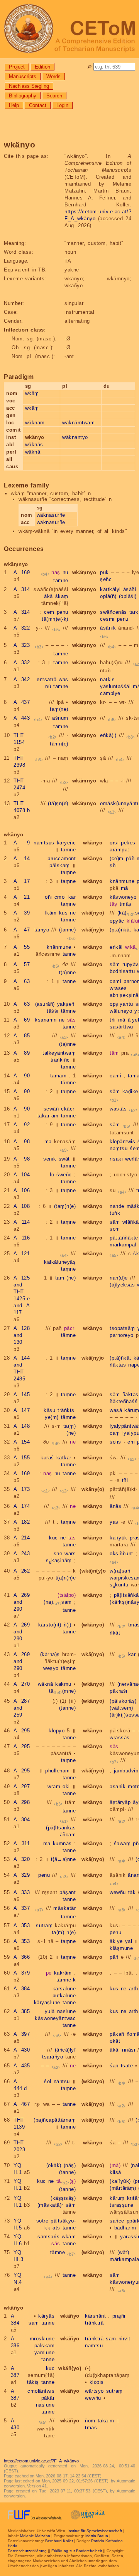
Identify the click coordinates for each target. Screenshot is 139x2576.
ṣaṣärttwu (121, 1027)
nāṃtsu (119, 1148)
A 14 (22, 858)
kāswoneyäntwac (55, 2018)
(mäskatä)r (50, 2205)
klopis (97, 2382)
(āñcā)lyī (65, 2050)
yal (129, 1941)
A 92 (22, 1125)
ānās (115, 1506)
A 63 (22, 981)
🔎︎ (89, 67)
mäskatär (64, 1908)
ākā (48, 596)
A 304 (22, 1820)
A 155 (22, 1458)
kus (64, 913)
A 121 (22, 1254)
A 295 (22, 1731)
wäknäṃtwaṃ (78, 423)
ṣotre (42, 2221)
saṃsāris (48, 2237)
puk (104, 572)
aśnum (60, 718)
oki (66, 1786)
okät (115, 2041)
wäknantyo (75, 437)
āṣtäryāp (120, 1802)
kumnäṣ (62, 1843)
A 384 (22, 1989)
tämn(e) (59, 744)
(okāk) (54, 2165)
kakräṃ (63, 1973)
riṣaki (116, 1159)
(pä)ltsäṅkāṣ (61, 1828)
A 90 (22, 1076)
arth (134, 1989)
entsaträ (47, 679)
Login (62, 105)
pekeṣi (129, 843)
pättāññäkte (124, 1238)
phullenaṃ (58, 1771)
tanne (69, 954)
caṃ (115, 1433)
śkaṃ (62, 596)
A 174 (22, 1506)
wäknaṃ (35, 423)
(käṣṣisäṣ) (63, 2198)
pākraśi (119, 1691)
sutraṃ (44, 1925)
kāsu (49, 1410)
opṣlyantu (121, 1004)
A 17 (22, 881)
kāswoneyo (123, 897)
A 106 (22, 1190)
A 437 (22, 702)
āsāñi (130, 589)
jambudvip (126, 1771)
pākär (48, 2398)
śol (48, 2081)
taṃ (60, 1278)
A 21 (22, 897)
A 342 (22, 679)
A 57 (22, 964)
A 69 (22, 1020)
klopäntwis (122, 1141)
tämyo (42, 930)
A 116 (22, 1238)
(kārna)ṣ (50, 1654)
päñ (130, 858)
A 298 (22, 1802)
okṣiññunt (121, 1553)
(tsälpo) (67, 1595)
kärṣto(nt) (50, 1625)
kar (72, 897)
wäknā (33, 452)
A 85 (22, 1036)
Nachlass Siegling (29, 86)
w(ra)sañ (120, 1571)
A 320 (22, 1859)
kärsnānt (95, 2316)
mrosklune (42, 2339)
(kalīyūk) (120, 2181)
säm (115, 964)
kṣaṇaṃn (46, 1020)
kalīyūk (119, 1538)
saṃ (34, 2323)
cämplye (110, 693)
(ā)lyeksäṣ (122, 1285)
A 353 (22, 1925)
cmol (60, 897)
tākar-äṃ (48, 1116)
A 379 (22, 1973)
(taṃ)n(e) (65, 1206)
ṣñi (113, 865)
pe (49, 1973)
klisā (115, 2172)
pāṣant (68, 1892)
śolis (115, 1442)
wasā (116, 1410)
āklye (116, 1941)
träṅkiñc (60, 1060)
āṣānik (108, 628)
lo (52, 1175)
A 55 (22, 947)
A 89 (22, 1053)
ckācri (68, 1109)
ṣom (115, 1229)
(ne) (71, 1278)
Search (54, 96)
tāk (132, 1892)
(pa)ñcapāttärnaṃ (55, 2120)
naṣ (56, 572)
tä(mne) (63, 1691)
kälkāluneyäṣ (60, 1262)
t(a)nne (68, 972)
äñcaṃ (68, 1835)
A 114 (22, 1222)
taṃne (61, 580)
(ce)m (117, 858)
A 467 (22, 2104)
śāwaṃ (122, 1843)
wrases (118, 988)
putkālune (64, 1996)
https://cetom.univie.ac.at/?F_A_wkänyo (41, 2461)
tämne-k (66, 1980)
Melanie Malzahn (35, 2536)
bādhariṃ (125, 2228)
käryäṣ (46, 2316)
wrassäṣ (120, 1738)
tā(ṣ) (66, 2181)
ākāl (115, 2050)
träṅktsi (67, 1410)
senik (50, 1159)
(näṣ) (70, 2165)
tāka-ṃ (106, 2421)
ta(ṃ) (70, 1426)
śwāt (64, 1159)
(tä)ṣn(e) (58, 803)
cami (115, 981)
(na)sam (58, 1602)
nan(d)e (119, 1278)
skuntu (119, 1585)
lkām (51, 913)
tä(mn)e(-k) (55, 619)
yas (114, 1522)
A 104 (22, 1175)
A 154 (22, 1442)
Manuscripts (23, 76)
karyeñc (66, 843)
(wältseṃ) (121, 1708)
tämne (61, 654)
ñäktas (118, 1365)
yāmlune (45, 2352)
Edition (42, 67)
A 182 (22, 1522)
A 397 (22, 2034)
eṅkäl (116, 947)
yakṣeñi (67, 1004)
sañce (117, 2221)
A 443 (22, 718)
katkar (64, 1458)
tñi (113, 1020)
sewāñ (51, 1109)
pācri (70, 1328)
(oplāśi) (128, 596)
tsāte (127, 2066)
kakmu (63, 1684)
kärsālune (64, 1989)
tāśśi (53, 1011)
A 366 (22, 1957)
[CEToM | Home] (69, 29)
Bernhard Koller (59, 2541)
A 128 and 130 (22, 1335)
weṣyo (51, 1668)
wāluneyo (121, 1011)
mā (125, 888)
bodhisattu (122, 971)
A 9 (22, 843)
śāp (114, 2066)
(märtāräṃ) (123, 2188)
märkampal (123, 1245)
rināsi (129, 2050)
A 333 (22, 1892)
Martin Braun (97, 2536)
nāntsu (62, 2081)
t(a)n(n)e (66, 1578)
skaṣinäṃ (59, 1560)
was (64, 679)
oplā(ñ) (108, 596)
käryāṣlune (47, 2002)
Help (14, 105)
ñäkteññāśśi (124, 1401)
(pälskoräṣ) (123, 1701)
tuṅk (115, 1213)
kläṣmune (121, 1948)
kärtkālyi (110, 589)
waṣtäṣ (118, 1109)
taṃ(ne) (59, 709)
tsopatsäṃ (122, 1328)
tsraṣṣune (122, 2205)
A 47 (22, 930)
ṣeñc (106, 579)
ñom (90, 2421)
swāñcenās (114, 612)
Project (17, 67)
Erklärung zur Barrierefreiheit (77, 2551)
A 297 (22, 1786)
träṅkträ (94, 2323)
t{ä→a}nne (64, 1859)
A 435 (22, 2066)
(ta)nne (68, 1044)
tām (114, 1053)
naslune (67, 2011)
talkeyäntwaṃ (59, 1053)
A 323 (22, 645)
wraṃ (54, 1786)
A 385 (22, 2011)
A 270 (22, 1684)
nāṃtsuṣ (44, 843)
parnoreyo (122, 1335)
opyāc (117, 921)
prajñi (119, 2316)
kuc (53, 1538)
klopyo (57, 1731)
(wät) (123, 2252)
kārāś (47, 1458)
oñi (48, 897)
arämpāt (120, 850)
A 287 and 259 (22, 1708)
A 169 (22, 572)
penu (63, 612)
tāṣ (114, 904)
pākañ (117, 2034)
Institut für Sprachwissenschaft (95, 2531)
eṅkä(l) (108, 735)
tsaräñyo (53, 2057)
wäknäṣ (34, 445)
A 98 (22, 1141)
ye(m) (52, 1417)
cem (49, 612)
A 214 (22, 1538)
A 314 (22, 589)
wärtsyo (94, 2391)
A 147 (22, 1410)
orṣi (114, 843)
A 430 (22, 2050)
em (131, 1442)
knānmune (122, 881)
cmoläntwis (41, 2391)
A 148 (22, 1426)
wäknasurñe (51, 515)
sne (58, 1553)
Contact (38, 105)
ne (73, 913)
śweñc (64, 1175)
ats (56, 2228)
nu (65, 572)
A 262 (22, 1571)
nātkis (107, 679)
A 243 (22, 1553)
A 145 (22, 1394)
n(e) (71, 1932)
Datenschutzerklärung (27, 2551)
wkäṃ (32, 393)
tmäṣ (126, 904)
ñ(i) (68, 1625)
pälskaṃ (60, 865)
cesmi (107, 619)
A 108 (22, 1206)
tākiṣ (33, 2382)
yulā (50, 2011)
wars (70, 1553)
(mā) (115, 2165)
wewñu (118, 1892)
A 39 (22, 913)
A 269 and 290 (22, 1602)
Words (53, 76)
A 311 (22, 1843)
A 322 (22, 628)
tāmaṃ (58, 1076)
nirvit (125, 2339)
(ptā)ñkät (120, 930)
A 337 (22, 1908)
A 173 (22, 1489)
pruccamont (62, 858)
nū (48, 686)
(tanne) (68, 930)
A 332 (22, 662)
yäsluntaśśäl (115, 686)
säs (72, 1020)
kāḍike (130, 1091)
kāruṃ (117, 2198)
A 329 (22, 1875)
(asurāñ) (45, 1004)
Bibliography (23, 96)
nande (117, 1206)
